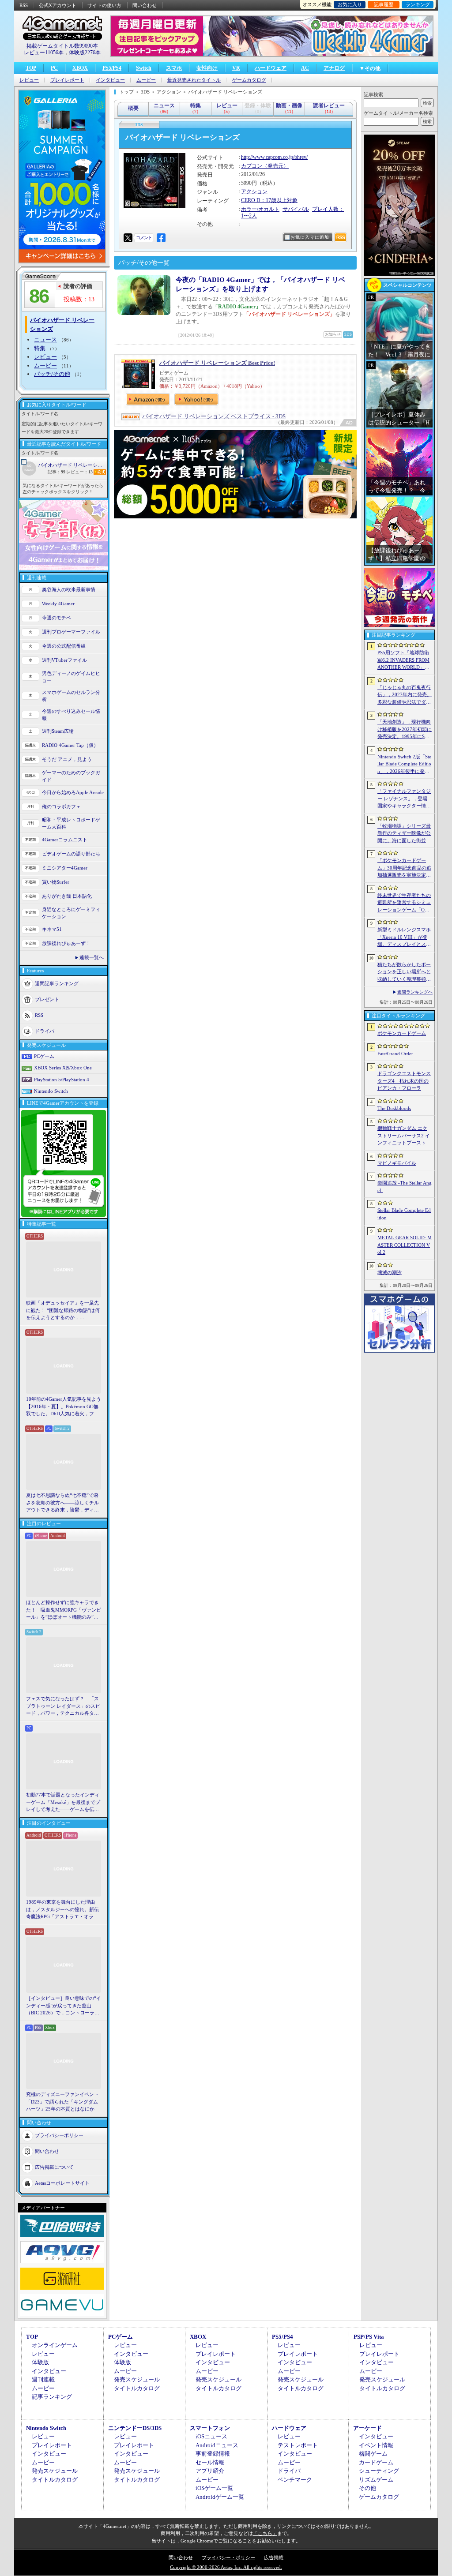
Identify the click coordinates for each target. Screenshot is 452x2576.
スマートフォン (210, 2428)
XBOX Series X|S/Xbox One (63, 1068)
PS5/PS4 (112, 68)
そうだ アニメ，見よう (67, 759)
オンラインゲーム (55, 2345)
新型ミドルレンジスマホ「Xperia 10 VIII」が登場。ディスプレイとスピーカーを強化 (404, 937)
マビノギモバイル (397, 1163)
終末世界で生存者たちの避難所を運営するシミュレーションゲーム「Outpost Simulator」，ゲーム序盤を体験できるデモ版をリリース (404, 903)
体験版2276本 (85, 52)
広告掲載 (274, 2557)
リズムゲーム (376, 2480)
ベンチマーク (295, 2480)
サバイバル (296, 209)
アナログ (334, 68)
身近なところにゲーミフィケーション (71, 913)
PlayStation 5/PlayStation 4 (62, 1080)
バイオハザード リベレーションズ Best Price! (217, 363)
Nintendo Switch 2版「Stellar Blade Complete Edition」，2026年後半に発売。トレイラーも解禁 (404, 765)
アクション (254, 191)
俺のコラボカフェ (61, 806)
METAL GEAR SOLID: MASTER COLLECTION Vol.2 (405, 1245)
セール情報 (210, 2462)
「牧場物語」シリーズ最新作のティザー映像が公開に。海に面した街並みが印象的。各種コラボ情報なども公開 (404, 834)
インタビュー (110, 80)
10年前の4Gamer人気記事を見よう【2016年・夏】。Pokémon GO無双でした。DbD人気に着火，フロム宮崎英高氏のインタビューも (64, 1407)
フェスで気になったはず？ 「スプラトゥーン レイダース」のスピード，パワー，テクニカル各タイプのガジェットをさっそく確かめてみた (63, 1706)
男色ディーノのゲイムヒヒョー (71, 677)
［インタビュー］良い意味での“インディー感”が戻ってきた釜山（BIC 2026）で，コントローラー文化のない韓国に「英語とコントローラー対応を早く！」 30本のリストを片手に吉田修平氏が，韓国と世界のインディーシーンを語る (64, 2006)
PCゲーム (44, 1056)
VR (236, 68)
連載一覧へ (92, 957)
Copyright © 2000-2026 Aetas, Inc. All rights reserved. (226, 2567)
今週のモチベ (56, 618)
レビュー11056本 (44, 52)
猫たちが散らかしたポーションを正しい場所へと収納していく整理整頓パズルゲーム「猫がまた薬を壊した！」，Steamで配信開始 (404, 972)
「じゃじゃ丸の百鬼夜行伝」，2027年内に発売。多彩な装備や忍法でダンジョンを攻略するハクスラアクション (405, 695)
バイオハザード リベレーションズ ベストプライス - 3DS (214, 416)
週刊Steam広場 (58, 731)
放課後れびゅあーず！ (66, 943)
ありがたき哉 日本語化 (67, 896)
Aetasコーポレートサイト (62, 2182)
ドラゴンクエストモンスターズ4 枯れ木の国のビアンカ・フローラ (404, 1081)
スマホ (174, 68)
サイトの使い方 (104, 5)
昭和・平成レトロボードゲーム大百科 (71, 823)
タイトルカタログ (137, 2388)
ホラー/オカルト (260, 209)
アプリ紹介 (210, 2471)
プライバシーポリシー (59, 2135)
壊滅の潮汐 (390, 1272)
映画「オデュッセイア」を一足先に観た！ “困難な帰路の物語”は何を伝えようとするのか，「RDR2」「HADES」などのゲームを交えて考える (63, 1311)
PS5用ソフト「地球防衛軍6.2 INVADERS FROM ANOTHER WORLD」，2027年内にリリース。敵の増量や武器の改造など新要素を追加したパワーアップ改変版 (405, 660)
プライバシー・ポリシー (228, 2557)
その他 (367, 2488)
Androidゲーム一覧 (220, 2497)
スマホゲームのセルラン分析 (71, 696)
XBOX (80, 68)
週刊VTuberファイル (64, 660)
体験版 (40, 2362)
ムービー (146, 80)
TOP (31, 68)
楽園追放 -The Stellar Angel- (405, 1187)
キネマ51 (52, 929)
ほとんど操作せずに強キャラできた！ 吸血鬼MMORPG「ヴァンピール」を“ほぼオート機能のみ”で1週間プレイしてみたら (64, 1610)
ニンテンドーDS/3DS (135, 2428)
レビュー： (79, 472)
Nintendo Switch (51, 1091)
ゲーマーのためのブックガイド (71, 776)
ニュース (45, 339)
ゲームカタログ (249, 80)
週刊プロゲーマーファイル (71, 632)
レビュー (29, 80)
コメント (144, 238)
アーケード (367, 2428)
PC (54, 68)
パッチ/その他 (52, 374)
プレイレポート (67, 80)
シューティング (379, 2471)
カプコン (252, 166)
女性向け (207, 68)
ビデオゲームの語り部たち (71, 854)
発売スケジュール (137, 2379)
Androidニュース (217, 2445)
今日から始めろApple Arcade (73, 792)
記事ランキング (52, 2397)
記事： (56, 472)
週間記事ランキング (57, 983)
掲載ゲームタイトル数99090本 (62, 46)
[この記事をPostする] (128, 238)
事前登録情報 (213, 2454)
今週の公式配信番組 (64, 646)
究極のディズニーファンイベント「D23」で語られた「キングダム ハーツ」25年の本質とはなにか (62, 2102)
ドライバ (45, 1031)
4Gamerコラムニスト (65, 840)
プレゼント (47, 999)
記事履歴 (384, 4)
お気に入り (350, 4)
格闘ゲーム (373, 2454)
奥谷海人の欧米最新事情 (69, 589)
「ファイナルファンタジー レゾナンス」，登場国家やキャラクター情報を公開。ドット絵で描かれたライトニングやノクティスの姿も (404, 799)
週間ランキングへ (415, 992)
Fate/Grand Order (395, 1054)
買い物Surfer (56, 882)
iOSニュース (211, 2436)
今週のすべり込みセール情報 (71, 715)
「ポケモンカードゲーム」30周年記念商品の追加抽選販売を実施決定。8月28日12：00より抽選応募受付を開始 (404, 868)
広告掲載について (54, 2167)
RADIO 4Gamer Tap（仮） (70, 745)
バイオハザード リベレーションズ (72, 465)
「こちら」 (265, 2533)
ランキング (418, 4)
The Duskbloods (394, 1108)
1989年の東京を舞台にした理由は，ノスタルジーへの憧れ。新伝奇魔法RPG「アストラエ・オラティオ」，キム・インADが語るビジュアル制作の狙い (64, 1910)
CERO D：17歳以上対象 (269, 200)
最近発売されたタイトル (194, 80)
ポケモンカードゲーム (402, 1033)
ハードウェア (271, 68)
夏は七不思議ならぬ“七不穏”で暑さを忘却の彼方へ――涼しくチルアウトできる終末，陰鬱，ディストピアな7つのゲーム (62, 1503)
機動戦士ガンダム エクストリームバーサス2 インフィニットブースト (404, 1135)
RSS (24, 5)
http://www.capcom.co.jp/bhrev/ (274, 157)
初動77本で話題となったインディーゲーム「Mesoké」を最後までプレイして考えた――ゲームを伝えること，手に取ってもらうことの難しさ (63, 1803)
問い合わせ (145, 5)
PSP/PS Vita (369, 2337)
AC (305, 68)
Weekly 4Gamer (58, 604)
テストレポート (298, 2445)
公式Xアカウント (58, 5)
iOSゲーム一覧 (214, 2488)
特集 (40, 348)
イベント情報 (376, 2445)
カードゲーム (376, 2462)
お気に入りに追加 (310, 237)
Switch (144, 68)
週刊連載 (43, 2379)
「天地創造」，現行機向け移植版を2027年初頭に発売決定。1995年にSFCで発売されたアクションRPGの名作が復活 (405, 730)
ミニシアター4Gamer (65, 868)
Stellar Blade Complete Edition (404, 1214)
